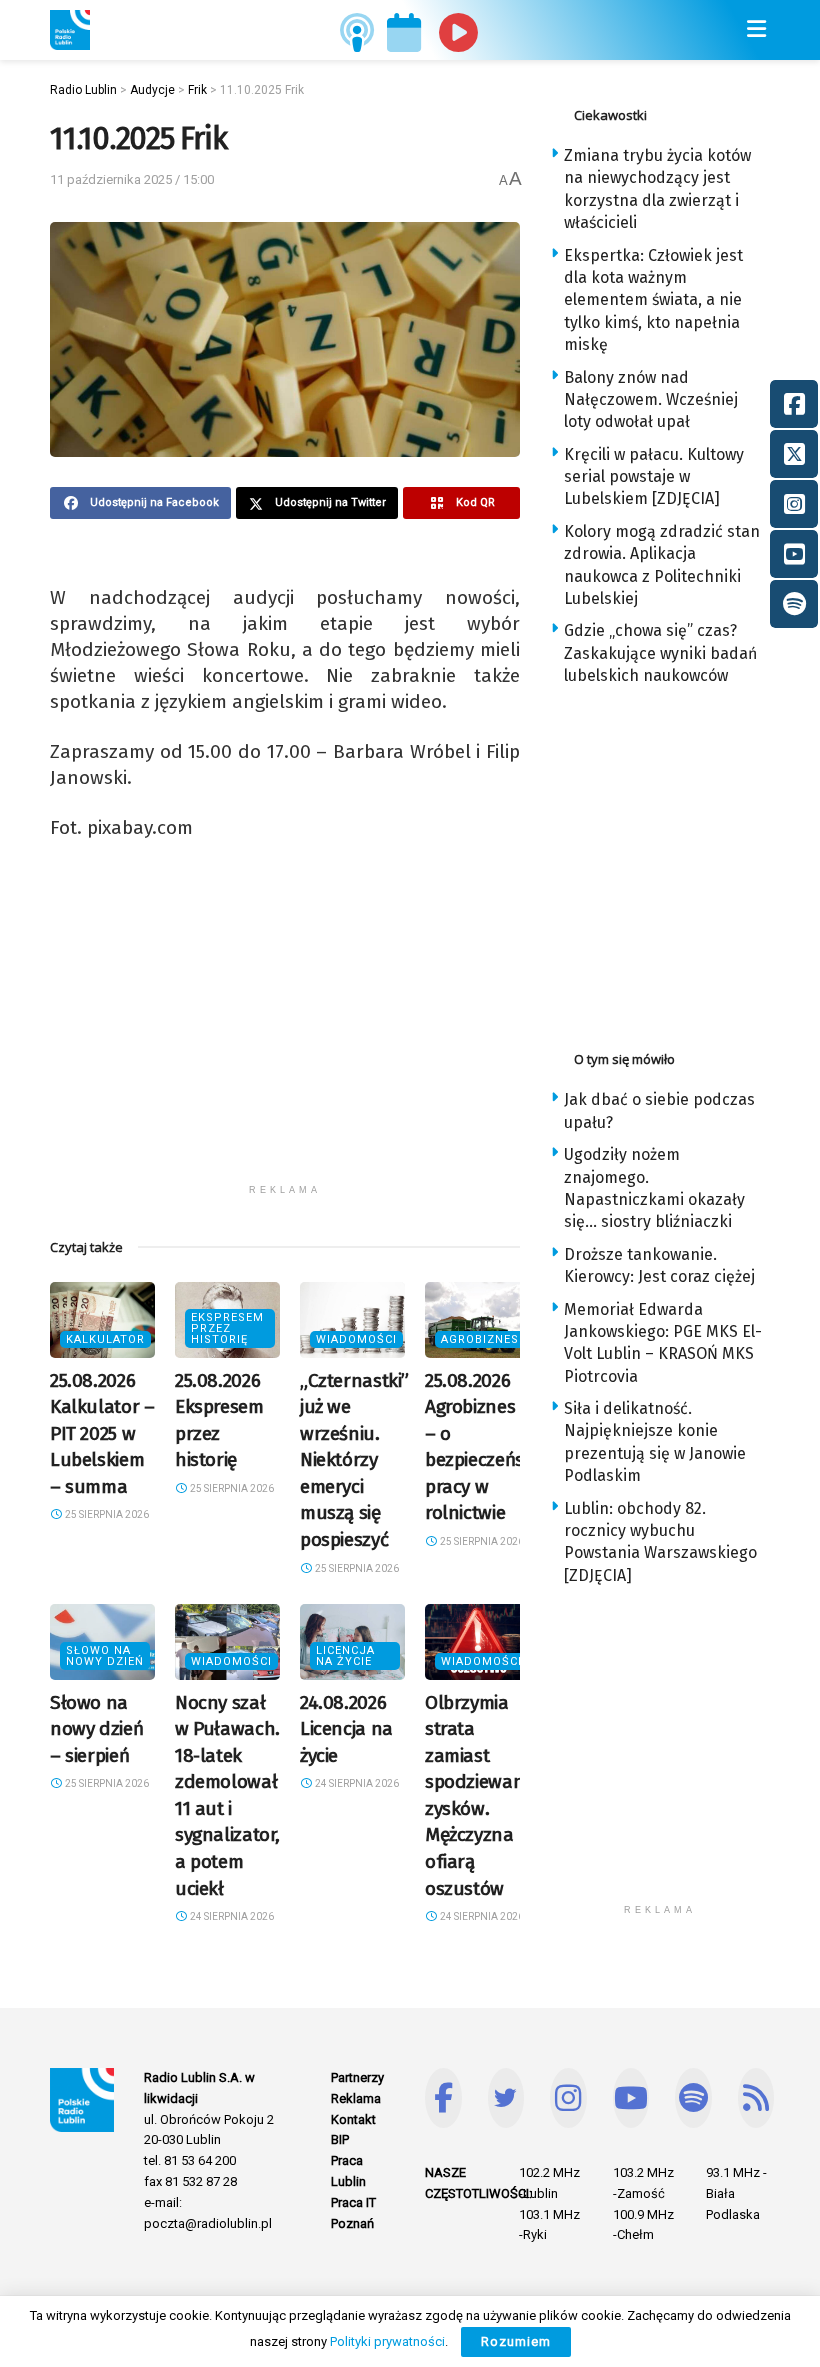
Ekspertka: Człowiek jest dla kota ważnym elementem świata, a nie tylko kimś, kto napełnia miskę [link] (653, 300)
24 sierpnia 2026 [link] (231, 1916)
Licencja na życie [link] (345, 1656)
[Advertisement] (285, 1034)
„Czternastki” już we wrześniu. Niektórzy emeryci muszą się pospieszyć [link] (354, 1460)
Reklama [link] (356, 2098)
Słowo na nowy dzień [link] (105, 1656)
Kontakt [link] (353, 2119)
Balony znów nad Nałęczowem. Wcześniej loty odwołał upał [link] (651, 400)
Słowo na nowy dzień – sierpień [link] (96, 1729)
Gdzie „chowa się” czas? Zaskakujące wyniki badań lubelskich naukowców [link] (660, 653)
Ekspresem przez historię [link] (227, 1328)
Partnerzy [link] (357, 2077)
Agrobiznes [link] (480, 1339)
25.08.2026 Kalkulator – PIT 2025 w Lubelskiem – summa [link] (102, 1433)
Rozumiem (516, 2341)
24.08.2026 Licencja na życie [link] (346, 1729)
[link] (70, 30)
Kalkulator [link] (105, 1339)
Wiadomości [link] (356, 1339)
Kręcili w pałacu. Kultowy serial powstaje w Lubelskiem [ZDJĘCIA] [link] (654, 477)
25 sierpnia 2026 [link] (106, 1514)
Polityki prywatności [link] (387, 2341)
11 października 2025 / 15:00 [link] (132, 179)
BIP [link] (340, 2139)
